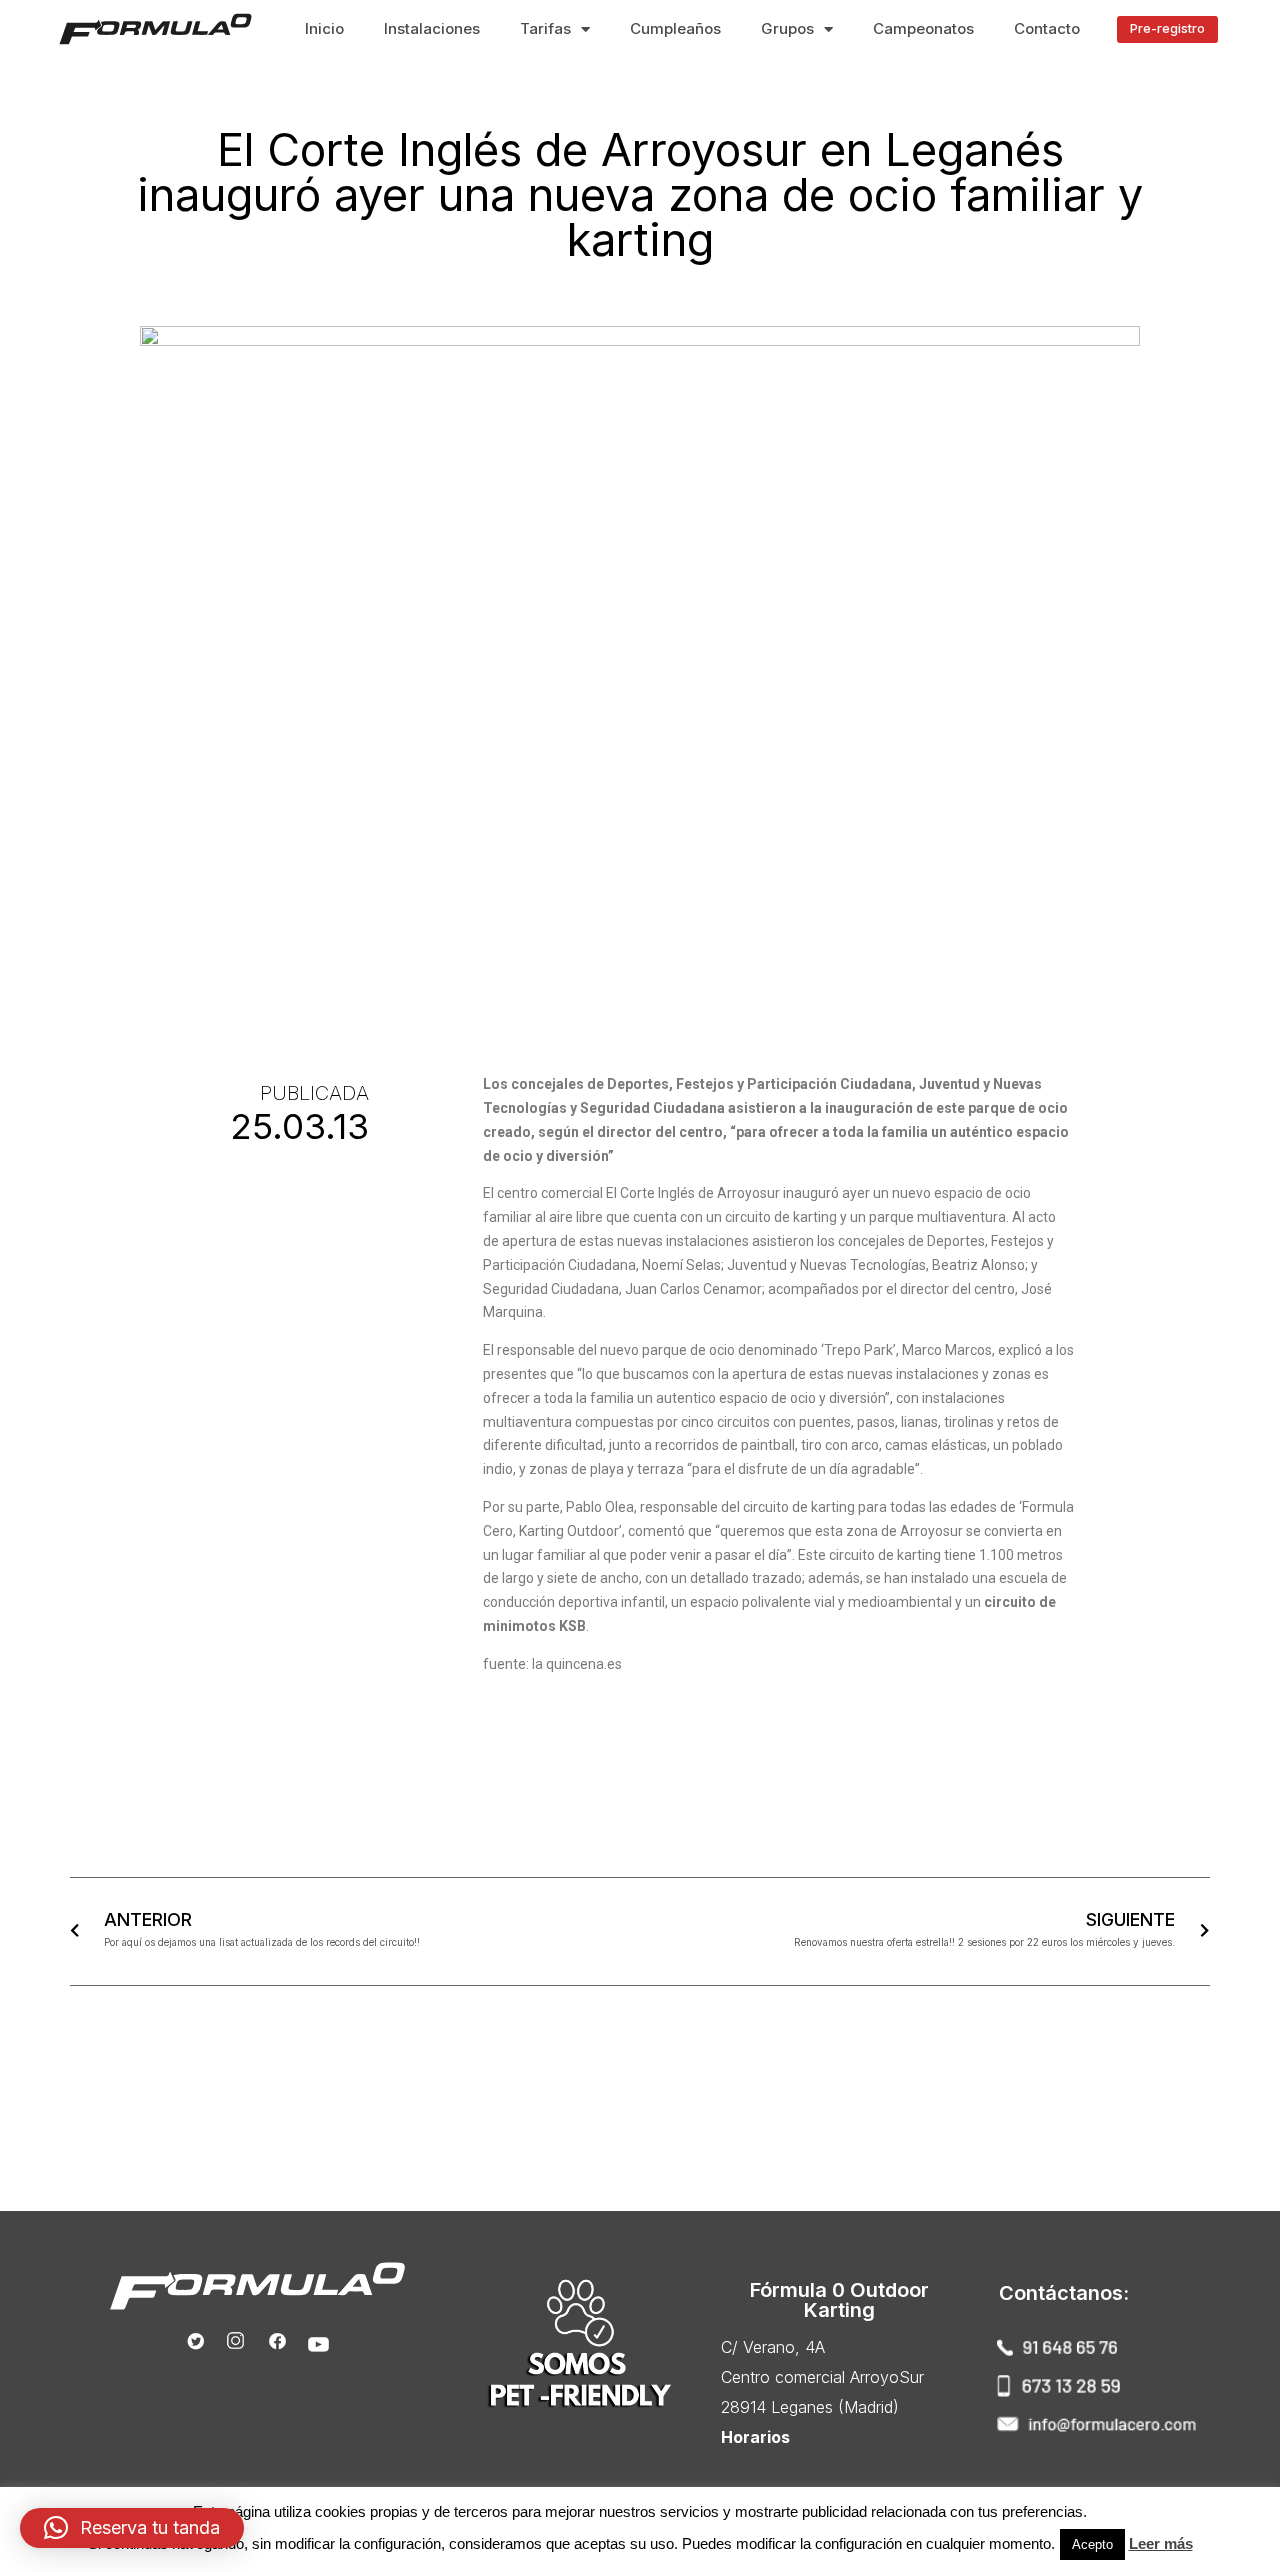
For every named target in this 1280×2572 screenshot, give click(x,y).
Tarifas (545, 28)
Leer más (1161, 2543)
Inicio (324, 28)
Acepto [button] (1092, 2544)
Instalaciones (432, 28)
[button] (1167, 29)
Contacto (1047, 28)
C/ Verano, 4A (773, 2347)
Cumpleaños (675, 28)
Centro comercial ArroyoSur (822, 2377)
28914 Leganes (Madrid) (810, 2407)
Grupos (787, 28)
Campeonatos (923, 28)
